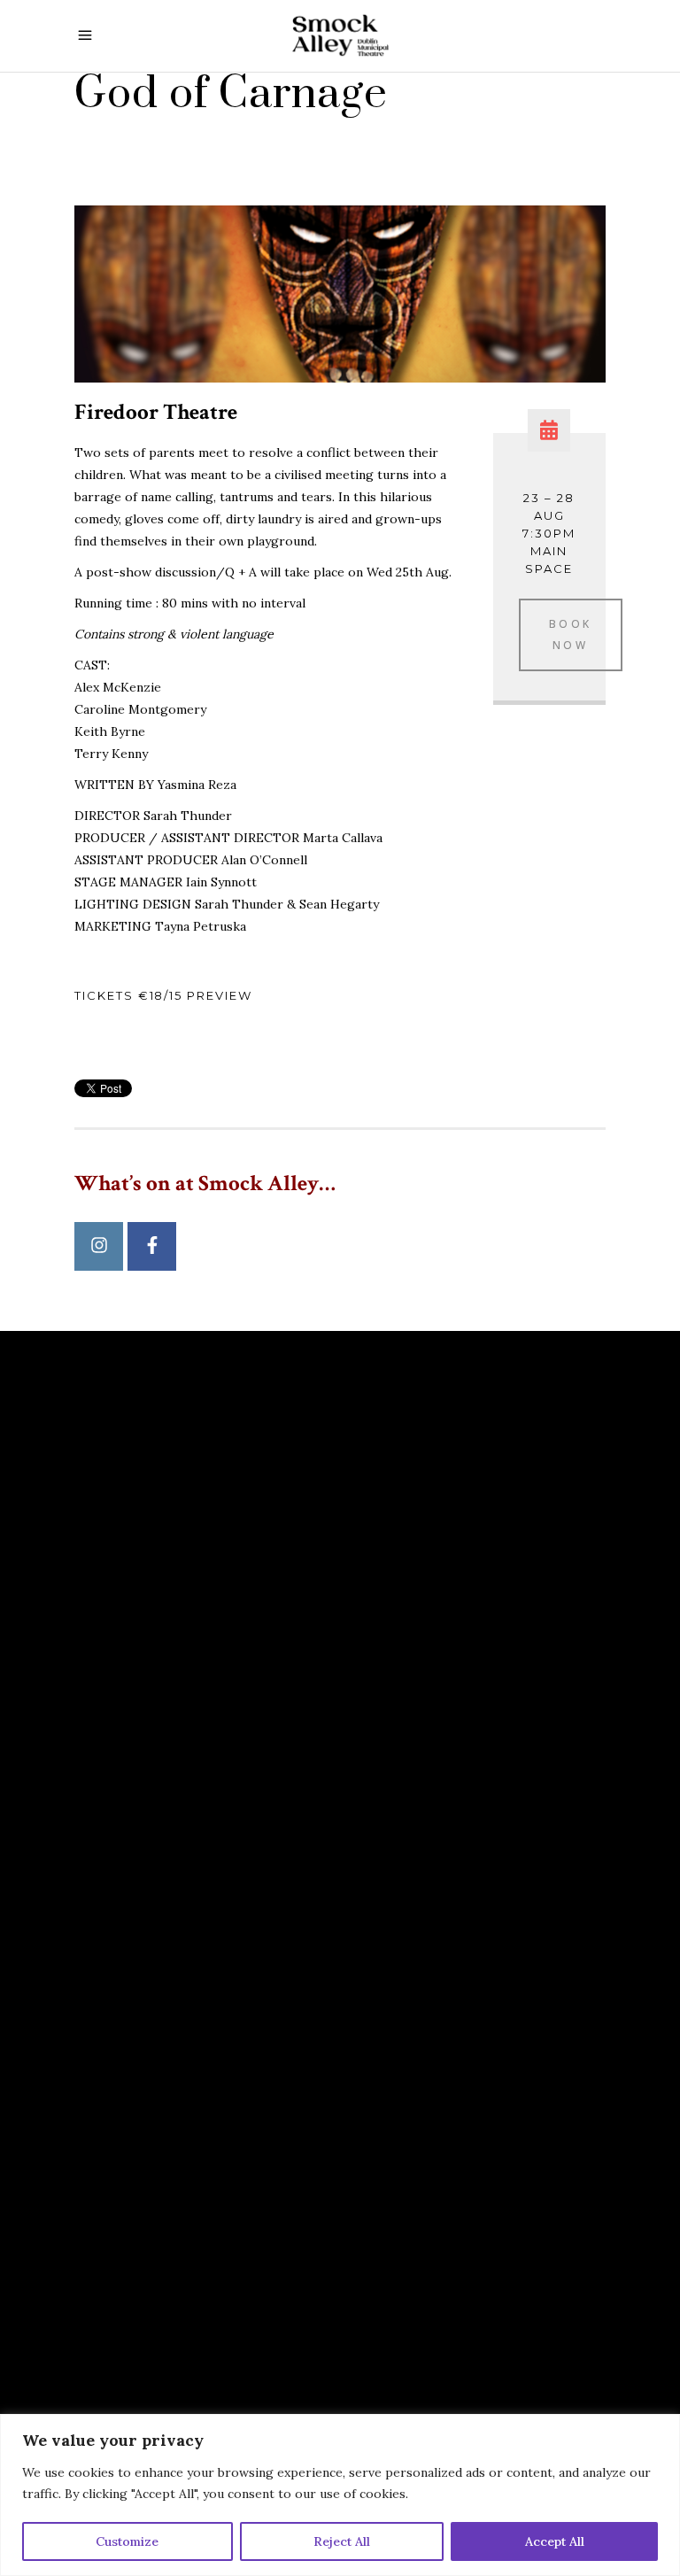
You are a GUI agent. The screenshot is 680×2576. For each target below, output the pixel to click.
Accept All (555, 2541)
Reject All (342, 2541)
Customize (127, 2541)
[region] (340, 2495)
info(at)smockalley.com (176, 1892)
